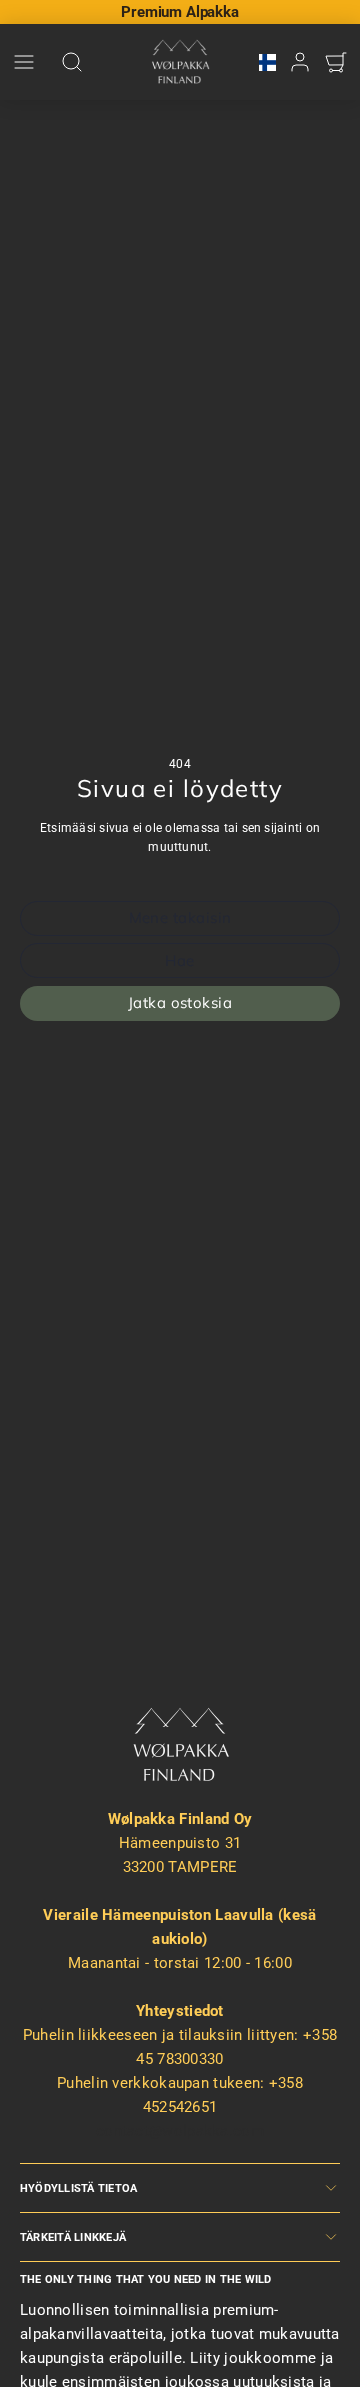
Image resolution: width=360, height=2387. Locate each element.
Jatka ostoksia (180, 1002)
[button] (24, 62)
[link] (267, 62)
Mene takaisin (180, 917)
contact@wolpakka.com (180, 2131)
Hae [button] (179, 960)
